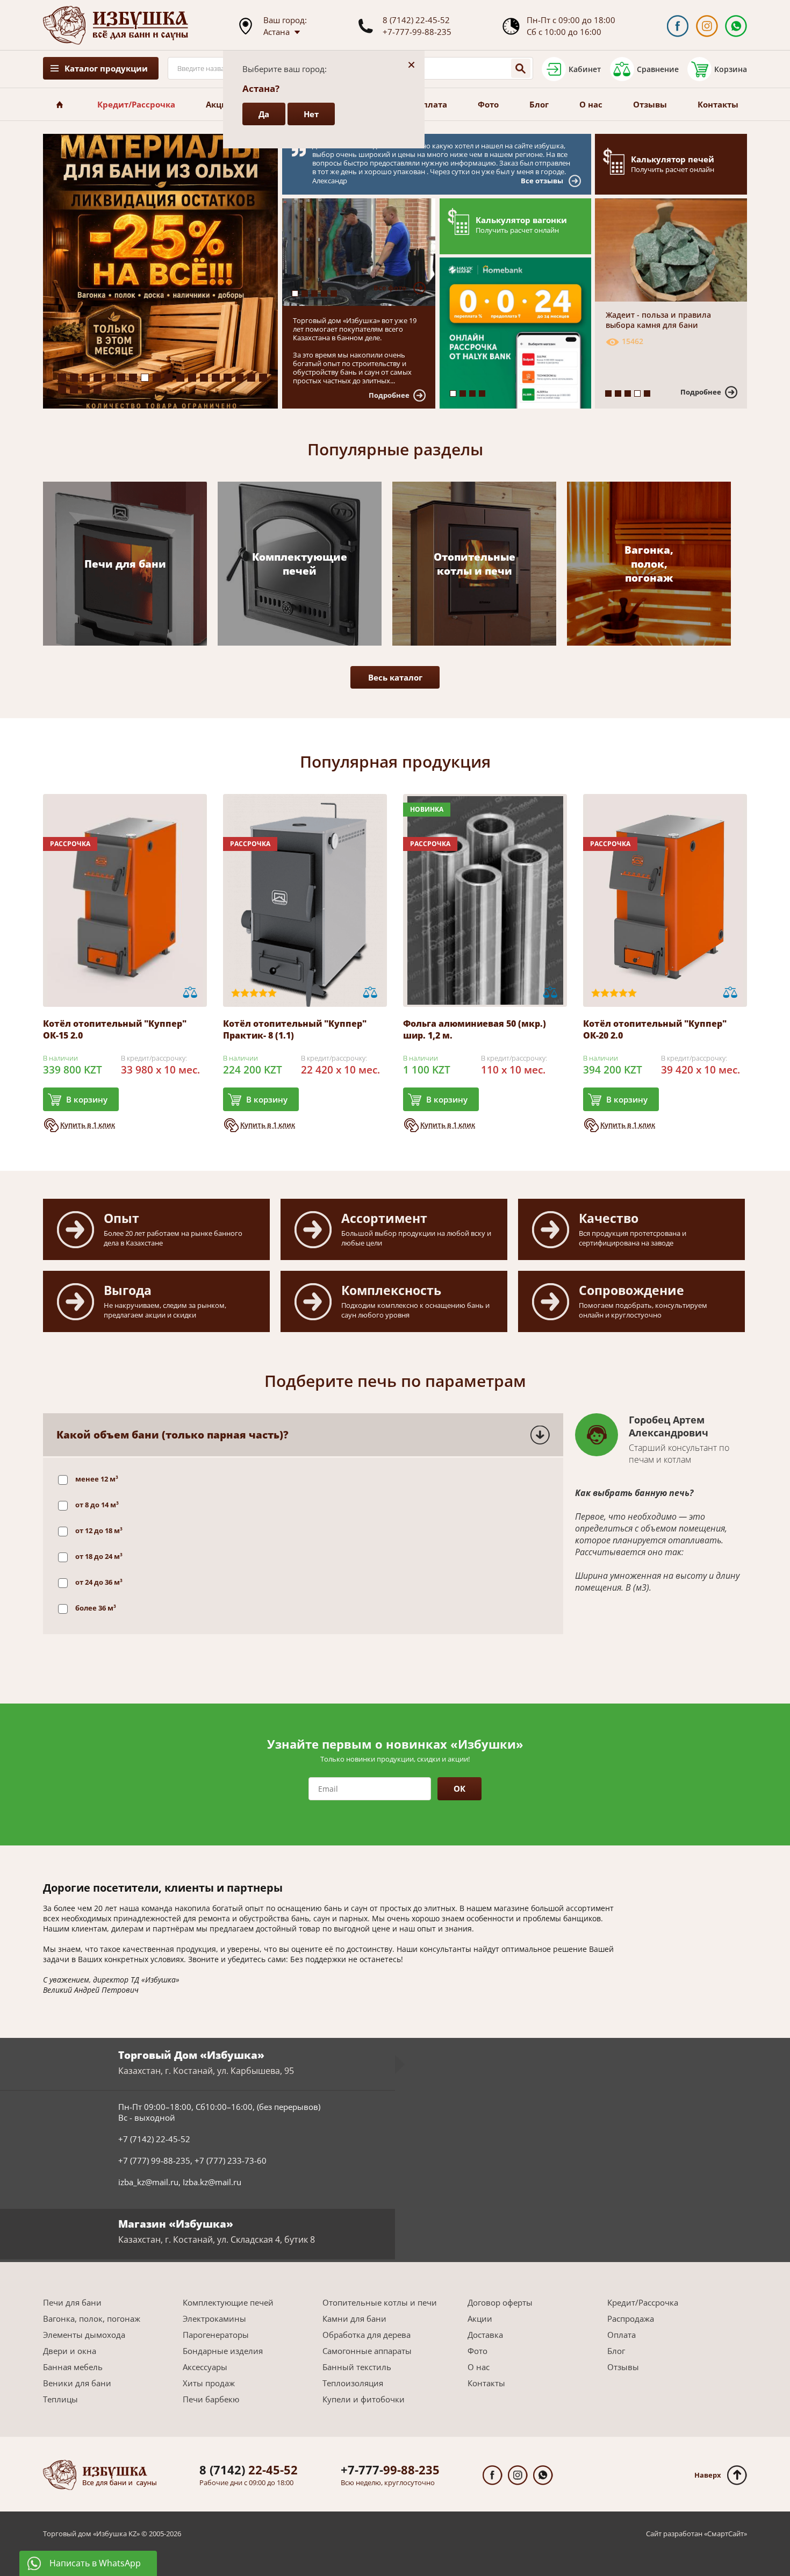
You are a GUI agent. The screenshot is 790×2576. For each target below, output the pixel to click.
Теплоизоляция (353, 2383)
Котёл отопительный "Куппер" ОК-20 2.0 (655, 1029)
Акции (220, 104)
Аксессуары (205, 2367)
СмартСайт (726, 2534)
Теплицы (60, 2399)
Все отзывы (542, 181)
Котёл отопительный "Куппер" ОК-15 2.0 (115, 1029)
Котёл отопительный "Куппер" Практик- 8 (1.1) (295, 1029)
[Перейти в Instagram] (707, 26)
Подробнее (389, 395)
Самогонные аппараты (367, 2351)
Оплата (432, 104)
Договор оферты (500, 2302)
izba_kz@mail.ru (148, 2182)
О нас (591, 104)
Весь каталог (395, 677)
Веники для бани (77, 2383)
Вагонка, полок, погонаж (92, 2319)
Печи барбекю (211, 2399)
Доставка (485, 2335)
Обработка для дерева (367, 2335)
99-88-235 (390, 2470)
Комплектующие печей (228, 2302)
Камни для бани (354, 2319)
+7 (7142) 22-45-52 (154, 2139)
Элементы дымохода (84, 2335)
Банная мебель (73, 2367)
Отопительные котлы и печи (380, 2302)
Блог (539, 104)
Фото (488, 104)
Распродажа (631, 2319)
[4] (364, 252)
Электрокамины (214, 2319)
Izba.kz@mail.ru (212, 2182)
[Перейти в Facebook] (677, 26)
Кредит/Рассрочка (136, 104)
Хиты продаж (209, 2383)
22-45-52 (249, 2470)
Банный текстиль (357, 2367)
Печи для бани (72, 2302)
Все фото (390, 288)
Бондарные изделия (223, 2351)
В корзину (87, 1099)
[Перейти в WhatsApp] (736, 26)
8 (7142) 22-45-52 (416, 20)
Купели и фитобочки (364, 2399)
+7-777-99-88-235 (417, 32)
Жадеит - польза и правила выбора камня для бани (658, 320)
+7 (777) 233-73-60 (231, 2160)
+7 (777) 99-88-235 (154, 2160)
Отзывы (650, 104)
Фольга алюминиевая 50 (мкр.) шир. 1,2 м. (475, 1029)
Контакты (718, 104)
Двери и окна (70, 2351)
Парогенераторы (216, 2335)
